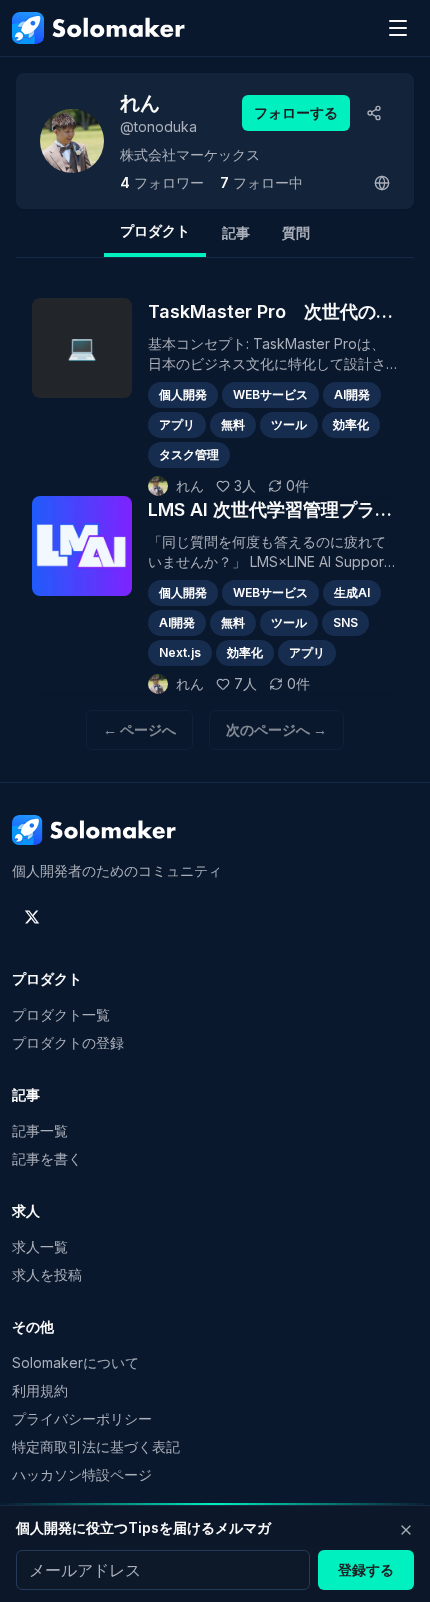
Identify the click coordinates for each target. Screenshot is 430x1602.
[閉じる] (406, 1530)
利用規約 (40, 1390)
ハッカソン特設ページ (82, 1474)
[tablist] (215, 233)
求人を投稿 (47, 1274)
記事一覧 (40, 1130)
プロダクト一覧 (61, 1014)
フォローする (296, 112)
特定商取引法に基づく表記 (96, 1446)
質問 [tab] (296, 232)
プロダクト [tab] (155, 230)
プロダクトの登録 (68, 1042)
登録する (366, 1569)
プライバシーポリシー (82, 1418)
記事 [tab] (236, 232)
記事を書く (47, 1158)
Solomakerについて (75, 1362)
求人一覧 (40, 1246)
